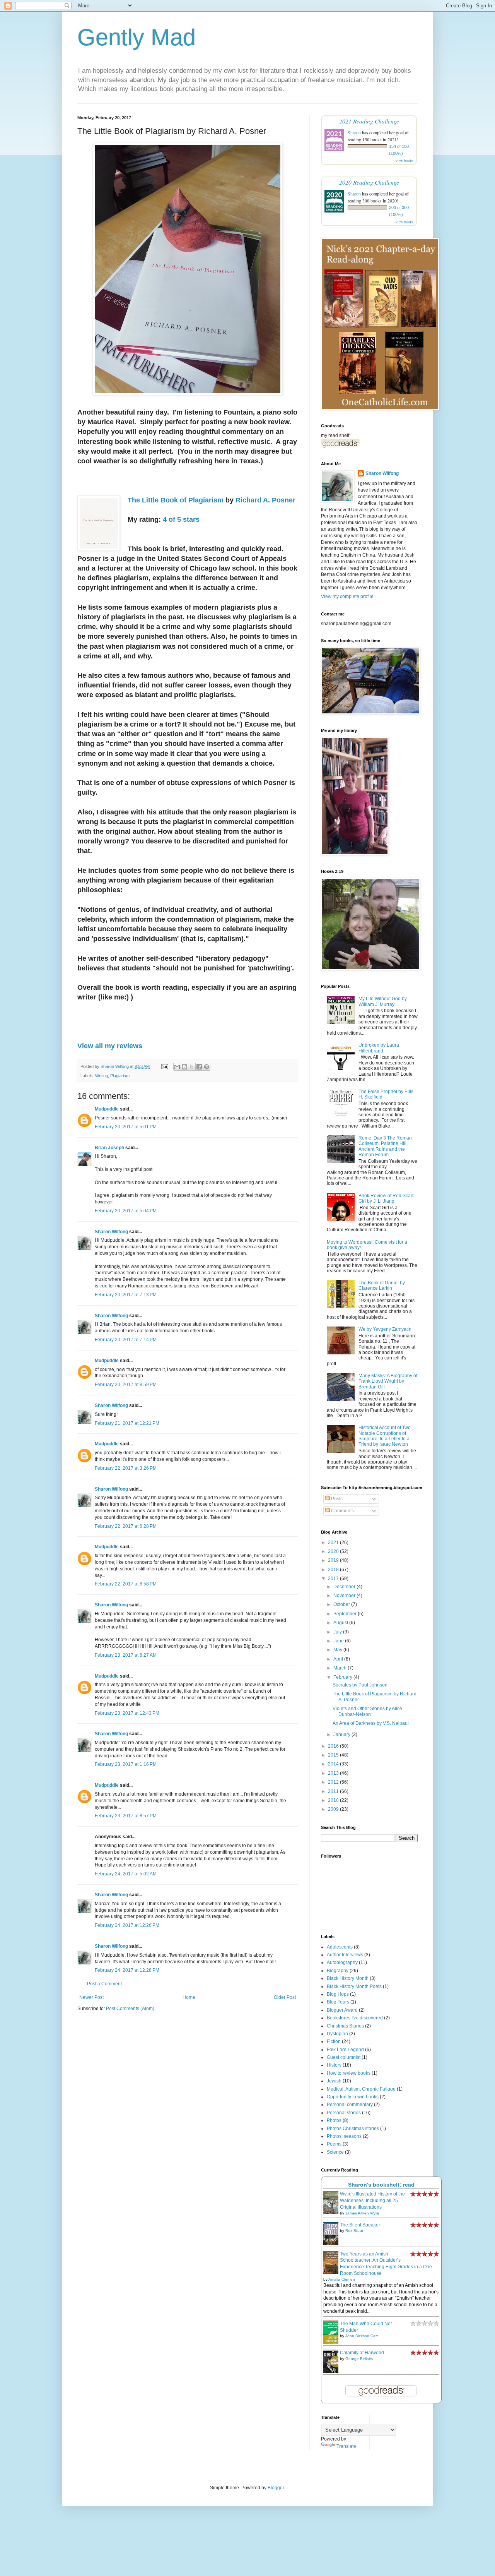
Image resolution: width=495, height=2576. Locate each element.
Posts (336, 1499)
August (341, 1623)
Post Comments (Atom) (130, 2009)
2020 (334, 1551)
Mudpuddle (107, 1109)
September (346, 1614)
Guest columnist (344, 2057)
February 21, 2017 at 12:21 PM (127, 1423)
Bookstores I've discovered (355, 2018)
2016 (334, 1746)
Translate (346, 2446)
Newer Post (91, 1997)
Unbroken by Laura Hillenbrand (379, 1048)
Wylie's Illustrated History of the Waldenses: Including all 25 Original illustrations (372, 2201)
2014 (334, 1764)
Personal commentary (350, 2105)
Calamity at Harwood (362, 2353)
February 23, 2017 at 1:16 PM (126, 1764)
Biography (338, 1971)
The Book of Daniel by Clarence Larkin (382, 1285)
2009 (334, 1809)
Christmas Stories (345, 2026)
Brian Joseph (109, 1148)
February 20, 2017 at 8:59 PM (126, 1385)
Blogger (276, 2488)
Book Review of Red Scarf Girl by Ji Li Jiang (386, 1198)
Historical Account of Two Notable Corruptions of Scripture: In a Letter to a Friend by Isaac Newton (385, 1436)
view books (405, 161)
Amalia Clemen (342, 2279)
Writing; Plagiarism (112, 1076)
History (334, 2065)
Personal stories (344, 2113)
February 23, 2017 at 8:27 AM (126, 1655)
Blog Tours (338, 2002)
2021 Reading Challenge (369, 121)
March (341, 1668)
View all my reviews (110, 1046)
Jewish (334, 2081)
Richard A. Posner (265, 500)
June (339, 1641)
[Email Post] (164, 1066)
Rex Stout (354, 2231)
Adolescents (340, 1947)
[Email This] (177, 1067)
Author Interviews (345, 1955)
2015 (334, 1755)
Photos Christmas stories (353, 2129)
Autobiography (342, 1962)
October (342, 1604)
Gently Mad (137, 37)
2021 (334, 1543)
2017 (334, 1579)
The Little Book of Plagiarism (176, 500)
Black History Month (348, 1978)
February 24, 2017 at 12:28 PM (127, 1970)
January (342, 1734)
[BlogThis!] (184, 1067)
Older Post (285, 1997)
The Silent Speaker (360, 2225)
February (343, 1677)
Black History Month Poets (354, 1986)
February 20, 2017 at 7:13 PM (126, 1295)
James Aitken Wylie (362, 2213)
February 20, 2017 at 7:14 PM (126, 1340)
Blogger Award (342, 2010)
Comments (342, 1511)
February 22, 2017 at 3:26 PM (126, 1468)
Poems (334, 2144)
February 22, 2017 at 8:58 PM (126, 1584)
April (339, 1659)
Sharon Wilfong (111, 1232)
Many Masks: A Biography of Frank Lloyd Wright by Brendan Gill (388, 1381)
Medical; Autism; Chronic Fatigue (361, 2089)
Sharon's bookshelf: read (381, 2185)
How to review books (349, 2073)
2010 (334, 1800)
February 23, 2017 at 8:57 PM (126, 1816)
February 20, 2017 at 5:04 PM (126, 1211)
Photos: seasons (344, 2136)
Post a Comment (104, 1984)
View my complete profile (347, 596)
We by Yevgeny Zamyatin (385, 1329)
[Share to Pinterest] (207, 1067)
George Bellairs (359, 2359)
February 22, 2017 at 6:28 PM (126, 1526)
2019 (334, 1560)
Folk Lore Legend (345, 2050)
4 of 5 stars (181, 519)
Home (189, 1997)
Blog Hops (338, 1994)
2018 (334, 1570)
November (345, 1596)
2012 (334, 1782)
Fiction (334, 2041)
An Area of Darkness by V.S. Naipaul (371, 1723)
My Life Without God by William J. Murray (383, 1001)
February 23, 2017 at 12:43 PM (127, 1713)
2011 (334, 1791)
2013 (334, 1773)
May (338, 1650)
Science (335, 2152)
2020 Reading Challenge (369, 182)
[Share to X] (192, 1067)
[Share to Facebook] (199, 1067)
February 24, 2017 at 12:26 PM (127, 1925)
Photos (334, 2120)
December (345, 1587)
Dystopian (337, 2034)
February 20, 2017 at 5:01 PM (126, 1127)
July (338, 1632)
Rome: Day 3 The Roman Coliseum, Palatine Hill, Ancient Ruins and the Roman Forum (385, 1146)
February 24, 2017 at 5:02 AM (126, 1874)
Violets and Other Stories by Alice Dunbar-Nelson (367, 1711)
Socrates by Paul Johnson (360, 1685)
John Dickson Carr (362, 2336)
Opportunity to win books (353, 2097)
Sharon (354, 132)
